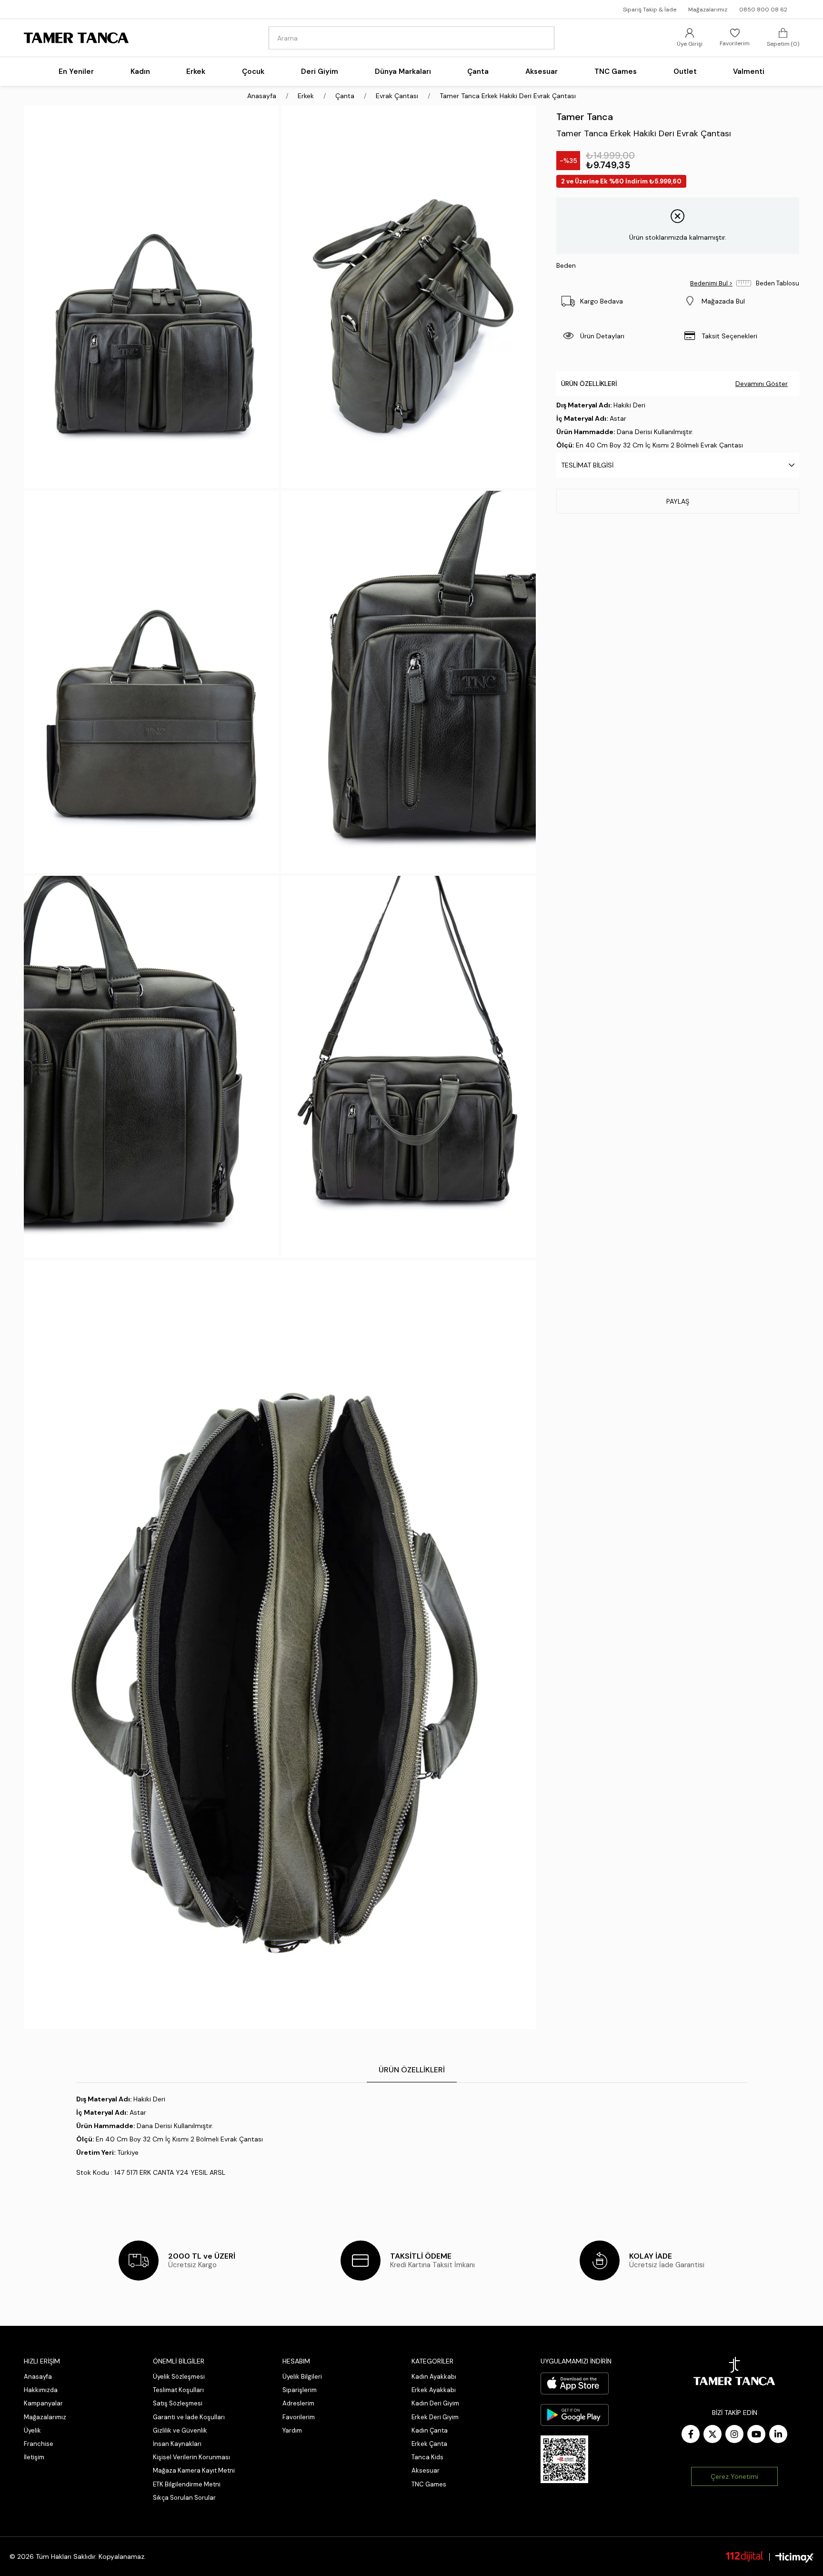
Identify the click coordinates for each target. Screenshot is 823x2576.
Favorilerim (299, 2417)
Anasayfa (38, 2377)
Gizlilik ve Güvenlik (180, 2430)
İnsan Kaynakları (177, 2444)
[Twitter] (713, 2434)
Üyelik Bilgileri (302, 2377)
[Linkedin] (778, 2434)
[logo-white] (734, 2371)
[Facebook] (691, 2434)
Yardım (292, 2430)
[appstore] (575, 2383)
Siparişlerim (300, 2390)
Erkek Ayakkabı (434, 2390)
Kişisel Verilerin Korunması (191, 2457)
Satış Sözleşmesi (178, 2403)
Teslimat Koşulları (178, 2390)
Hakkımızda (41, 2390)
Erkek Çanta (429, 2444)
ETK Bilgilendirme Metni (187, 2484)
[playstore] (575, 2415)
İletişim (34, 2457)
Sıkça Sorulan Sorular (184, 2498)
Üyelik (32, 2430)
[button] (738, 301)
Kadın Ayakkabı (434, 2377)
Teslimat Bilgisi (587, 465)
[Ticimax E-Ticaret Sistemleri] (794, 2558)
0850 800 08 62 (763, 10)
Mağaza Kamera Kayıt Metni (194, 2470)
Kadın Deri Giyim (435, 2403)
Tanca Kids (427, 2457)
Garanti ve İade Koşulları (189, 2417)
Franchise (39, 2444)
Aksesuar (426, 2470)
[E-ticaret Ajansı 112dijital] (744, 2556)
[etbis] (564, 2459)
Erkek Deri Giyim (435, 2417)
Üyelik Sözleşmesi (179, 2377)
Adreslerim (298, 2403)
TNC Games (429, 2484)
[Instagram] (734, 2434)
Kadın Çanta (430, 2430)
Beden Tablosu (778, 283)
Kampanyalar (43, 2403)
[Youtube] (756, 2434)
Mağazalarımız (708, 10)
